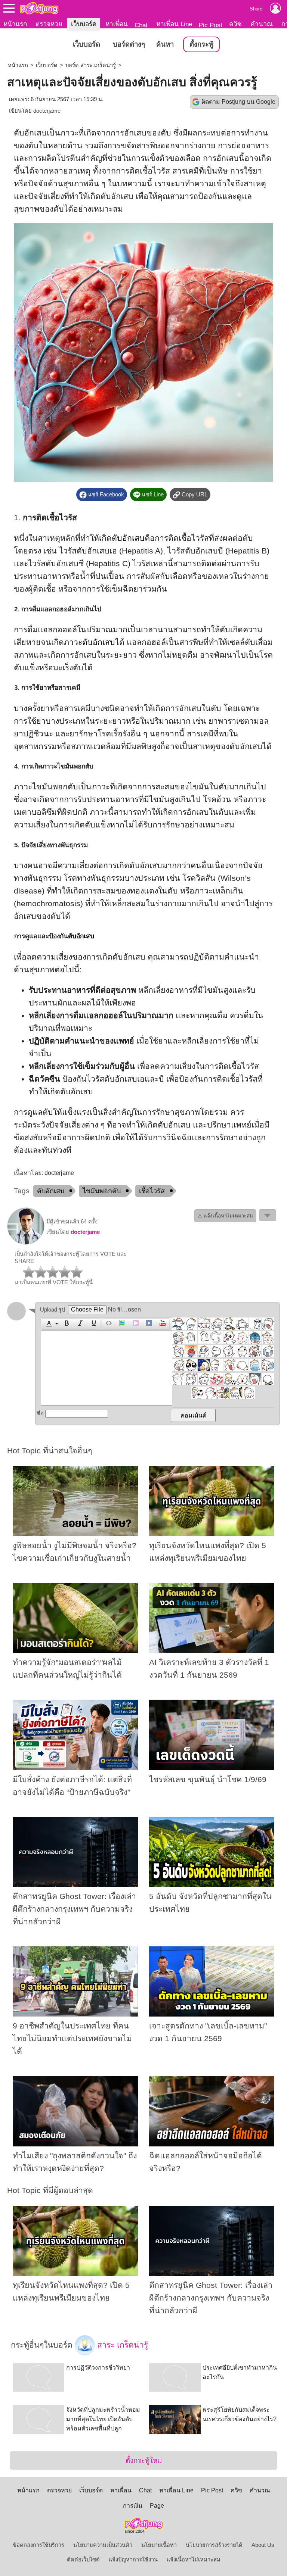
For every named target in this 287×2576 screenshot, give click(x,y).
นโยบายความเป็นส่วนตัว (103, 2545)
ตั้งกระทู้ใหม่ (144, 2460)
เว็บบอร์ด (84, 24)
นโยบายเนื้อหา (159, 2545)
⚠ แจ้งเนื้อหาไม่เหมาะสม (225, 1216)
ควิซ (235, 24)
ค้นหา (165, 44)
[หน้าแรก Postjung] (39, 8)
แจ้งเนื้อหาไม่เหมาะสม (194, 2560)
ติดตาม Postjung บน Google (238, 102)
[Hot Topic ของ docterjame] (26, 1243)
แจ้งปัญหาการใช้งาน (133, 2560)
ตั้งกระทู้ (201, 44)
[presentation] (48, 1324)
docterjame (47, 111)
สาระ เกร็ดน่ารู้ (121, 2345)
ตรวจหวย (49, 24)
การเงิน (133, 2506)
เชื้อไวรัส (152, 1191)
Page (157, 2506)
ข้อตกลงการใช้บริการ (38, 2545)
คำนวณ (262, 24)
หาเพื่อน (117, 24)
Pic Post (211, 25)
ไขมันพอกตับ (102, 1191)
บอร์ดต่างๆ (129, 44)
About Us (263, 2545)
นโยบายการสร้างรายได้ (214, 2545)
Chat (141, 25)
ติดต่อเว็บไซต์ (83, 2560)
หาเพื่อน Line (174, 24)
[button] (51, 1324)
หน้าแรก (15, 24)
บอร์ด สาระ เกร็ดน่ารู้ (91, 65)
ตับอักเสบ (128, 538)
